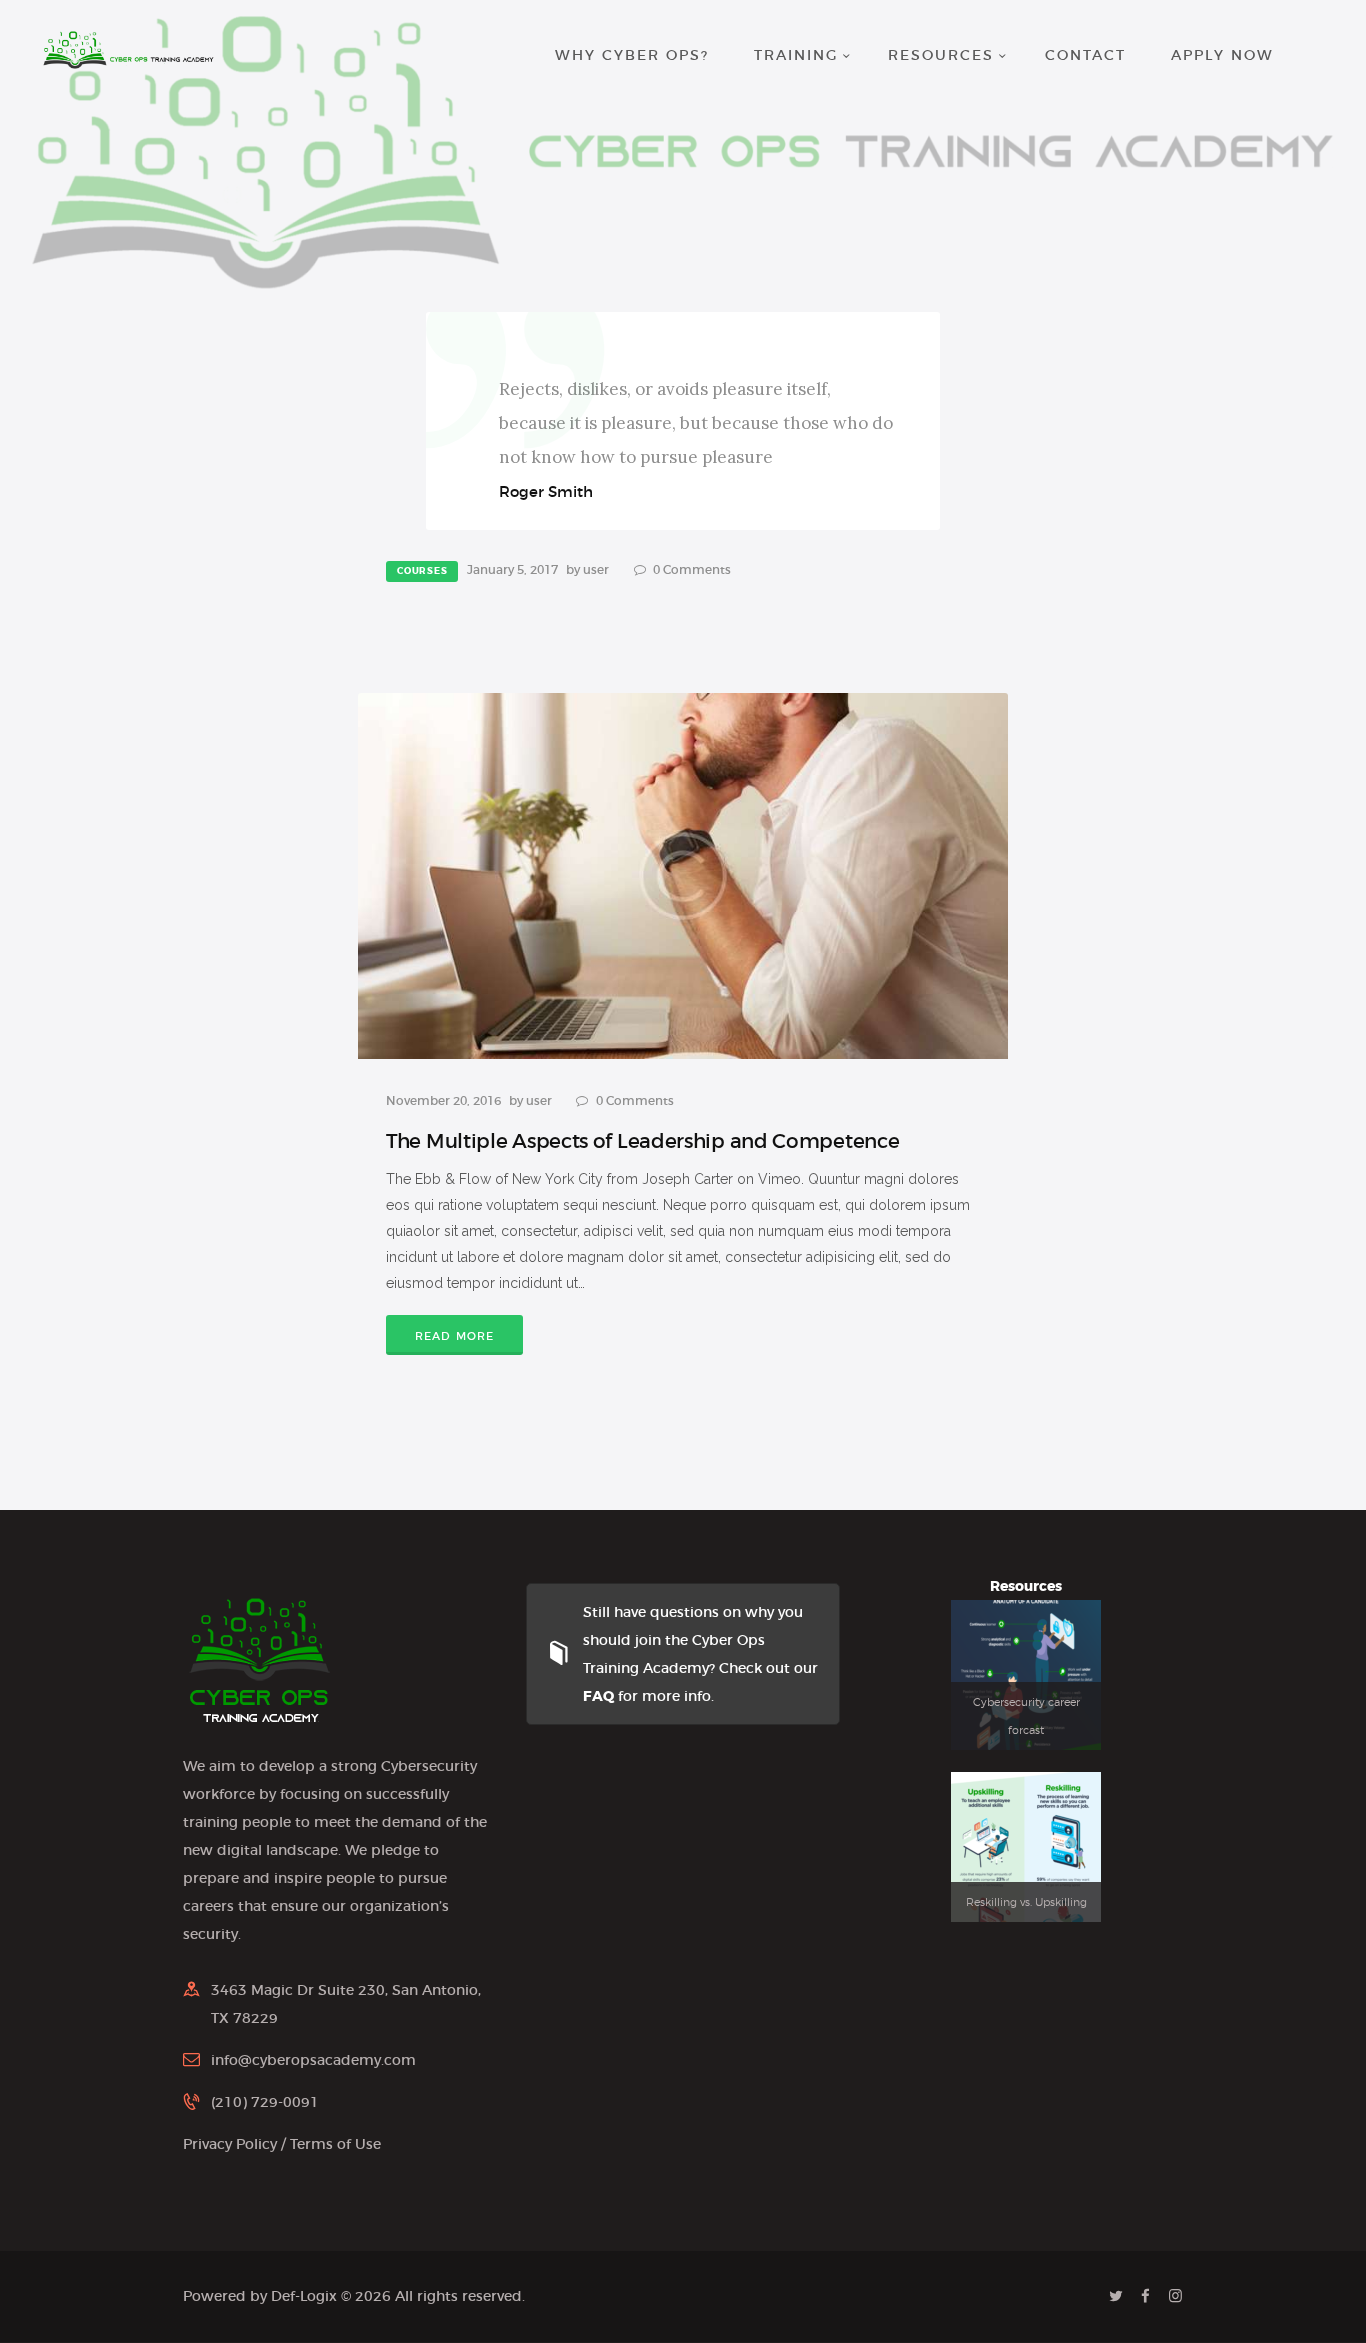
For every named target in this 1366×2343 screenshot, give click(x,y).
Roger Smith (546, 491)
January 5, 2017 (512, 569)
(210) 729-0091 (265, 2102)
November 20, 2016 (443, 1100)
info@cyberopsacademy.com (313, 2060)
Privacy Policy (230, 2144)
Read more (455, 1336)
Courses (422, 571)
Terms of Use (335, 2144)
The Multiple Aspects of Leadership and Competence (642, 1141)
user (597, 569)
